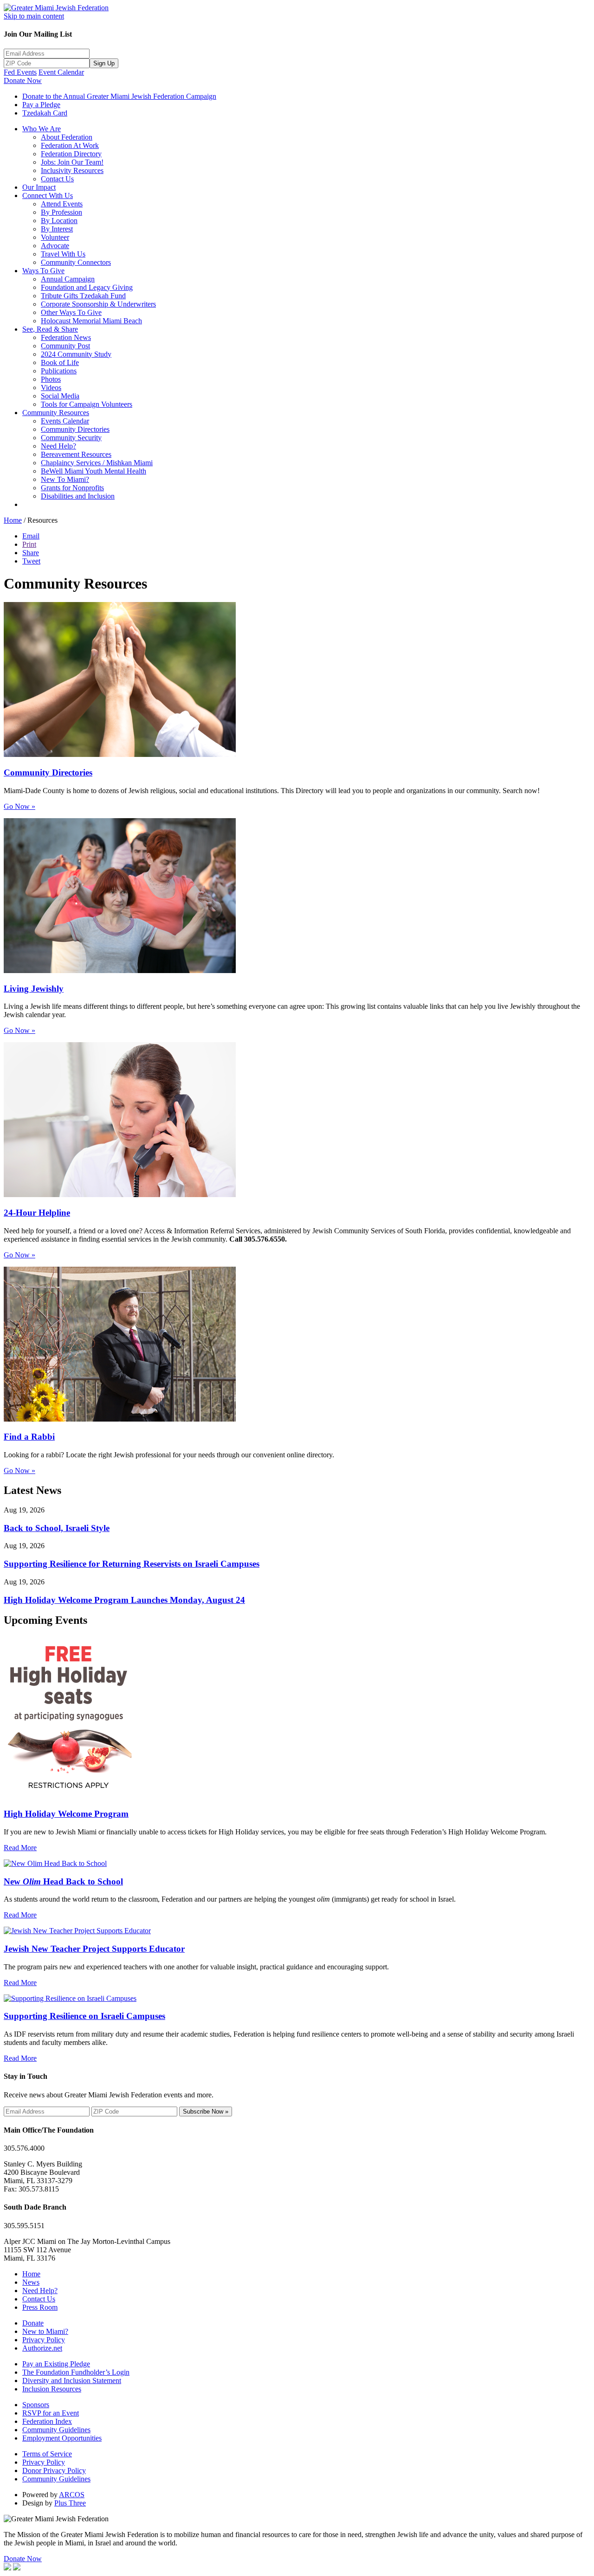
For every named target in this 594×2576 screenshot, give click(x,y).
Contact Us (57, 179)
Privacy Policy (44, 2340)
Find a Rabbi (29, 1437)
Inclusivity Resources (72, 170)
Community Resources (56, 413)
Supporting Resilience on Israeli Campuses (84, 2016)
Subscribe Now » (206, 2111)
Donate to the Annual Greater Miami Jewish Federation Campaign (119, 96)
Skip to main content (34, 16)
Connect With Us (48, 195)
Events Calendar (65, 421)
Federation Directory (71, 154)
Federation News (66, 337)
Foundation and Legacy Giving (87, 287)
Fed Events (20, 72)
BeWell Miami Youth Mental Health (94, 471)
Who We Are (42, 129)
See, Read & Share (50, 329)
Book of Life (60, 362)
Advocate (55, 246)
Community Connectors (76, 262)
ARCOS (72, 2495)
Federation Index (47, 2421)
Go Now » (19, 806)
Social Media (60, 396)
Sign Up (104, 63)
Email (31, 536)
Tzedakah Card (45, 113)
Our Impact (39, 187)
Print (29, 544)
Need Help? (58, 446)
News (31, 2282)
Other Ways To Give (71, 312)
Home (13, 520)
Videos (51, 388)
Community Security (71, 438)
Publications (59, 371)
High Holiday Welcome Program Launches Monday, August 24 (124, 1600)
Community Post (65, 346)
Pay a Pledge (41, 105)
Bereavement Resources (76, 454)
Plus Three (70, 2503)
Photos (51, 379)
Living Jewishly (34, 989)
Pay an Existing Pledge (56, 2364)
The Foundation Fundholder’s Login (76, 2372)
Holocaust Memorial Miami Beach (91, 321)
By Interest (57, 229)
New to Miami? (45, 2331)
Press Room (40, 2307)
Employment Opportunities (62, 2438)
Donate (33, 2323)
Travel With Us (63, 254)
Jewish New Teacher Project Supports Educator (94, 1949)
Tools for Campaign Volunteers (87, 404)
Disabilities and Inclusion (78, 496)
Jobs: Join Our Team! (72, 162)
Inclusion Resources (52, 2389)
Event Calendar (61, 72)
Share (31, 553)
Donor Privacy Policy (54, 2470)
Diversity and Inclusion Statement (72, 2381)
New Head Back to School (63, 1881)
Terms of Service (47, 2454)
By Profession (61, 212)
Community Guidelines (56, 2430)
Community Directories (75, 429)
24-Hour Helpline (37, 1213)
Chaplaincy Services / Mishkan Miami (97, 463)
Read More (20, 1848)
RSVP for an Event (51, 2413)
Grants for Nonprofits (72, 488)
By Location (59, 221)
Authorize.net (42, 2348)
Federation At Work (70, 145)
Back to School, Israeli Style (57, 1528)
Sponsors (36, 2405)
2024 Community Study (76, 354)
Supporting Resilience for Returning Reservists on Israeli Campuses (132, 1564)
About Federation (67, 137)
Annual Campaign (68, 279)
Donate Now (23, 80)
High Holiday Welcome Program (66, 1814)
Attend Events (62, 204)
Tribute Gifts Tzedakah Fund (83, 296)
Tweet (31, 561)
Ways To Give (43, 271)
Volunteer (55, 237)
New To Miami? (65, 479)
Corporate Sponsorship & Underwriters (98, 304)
